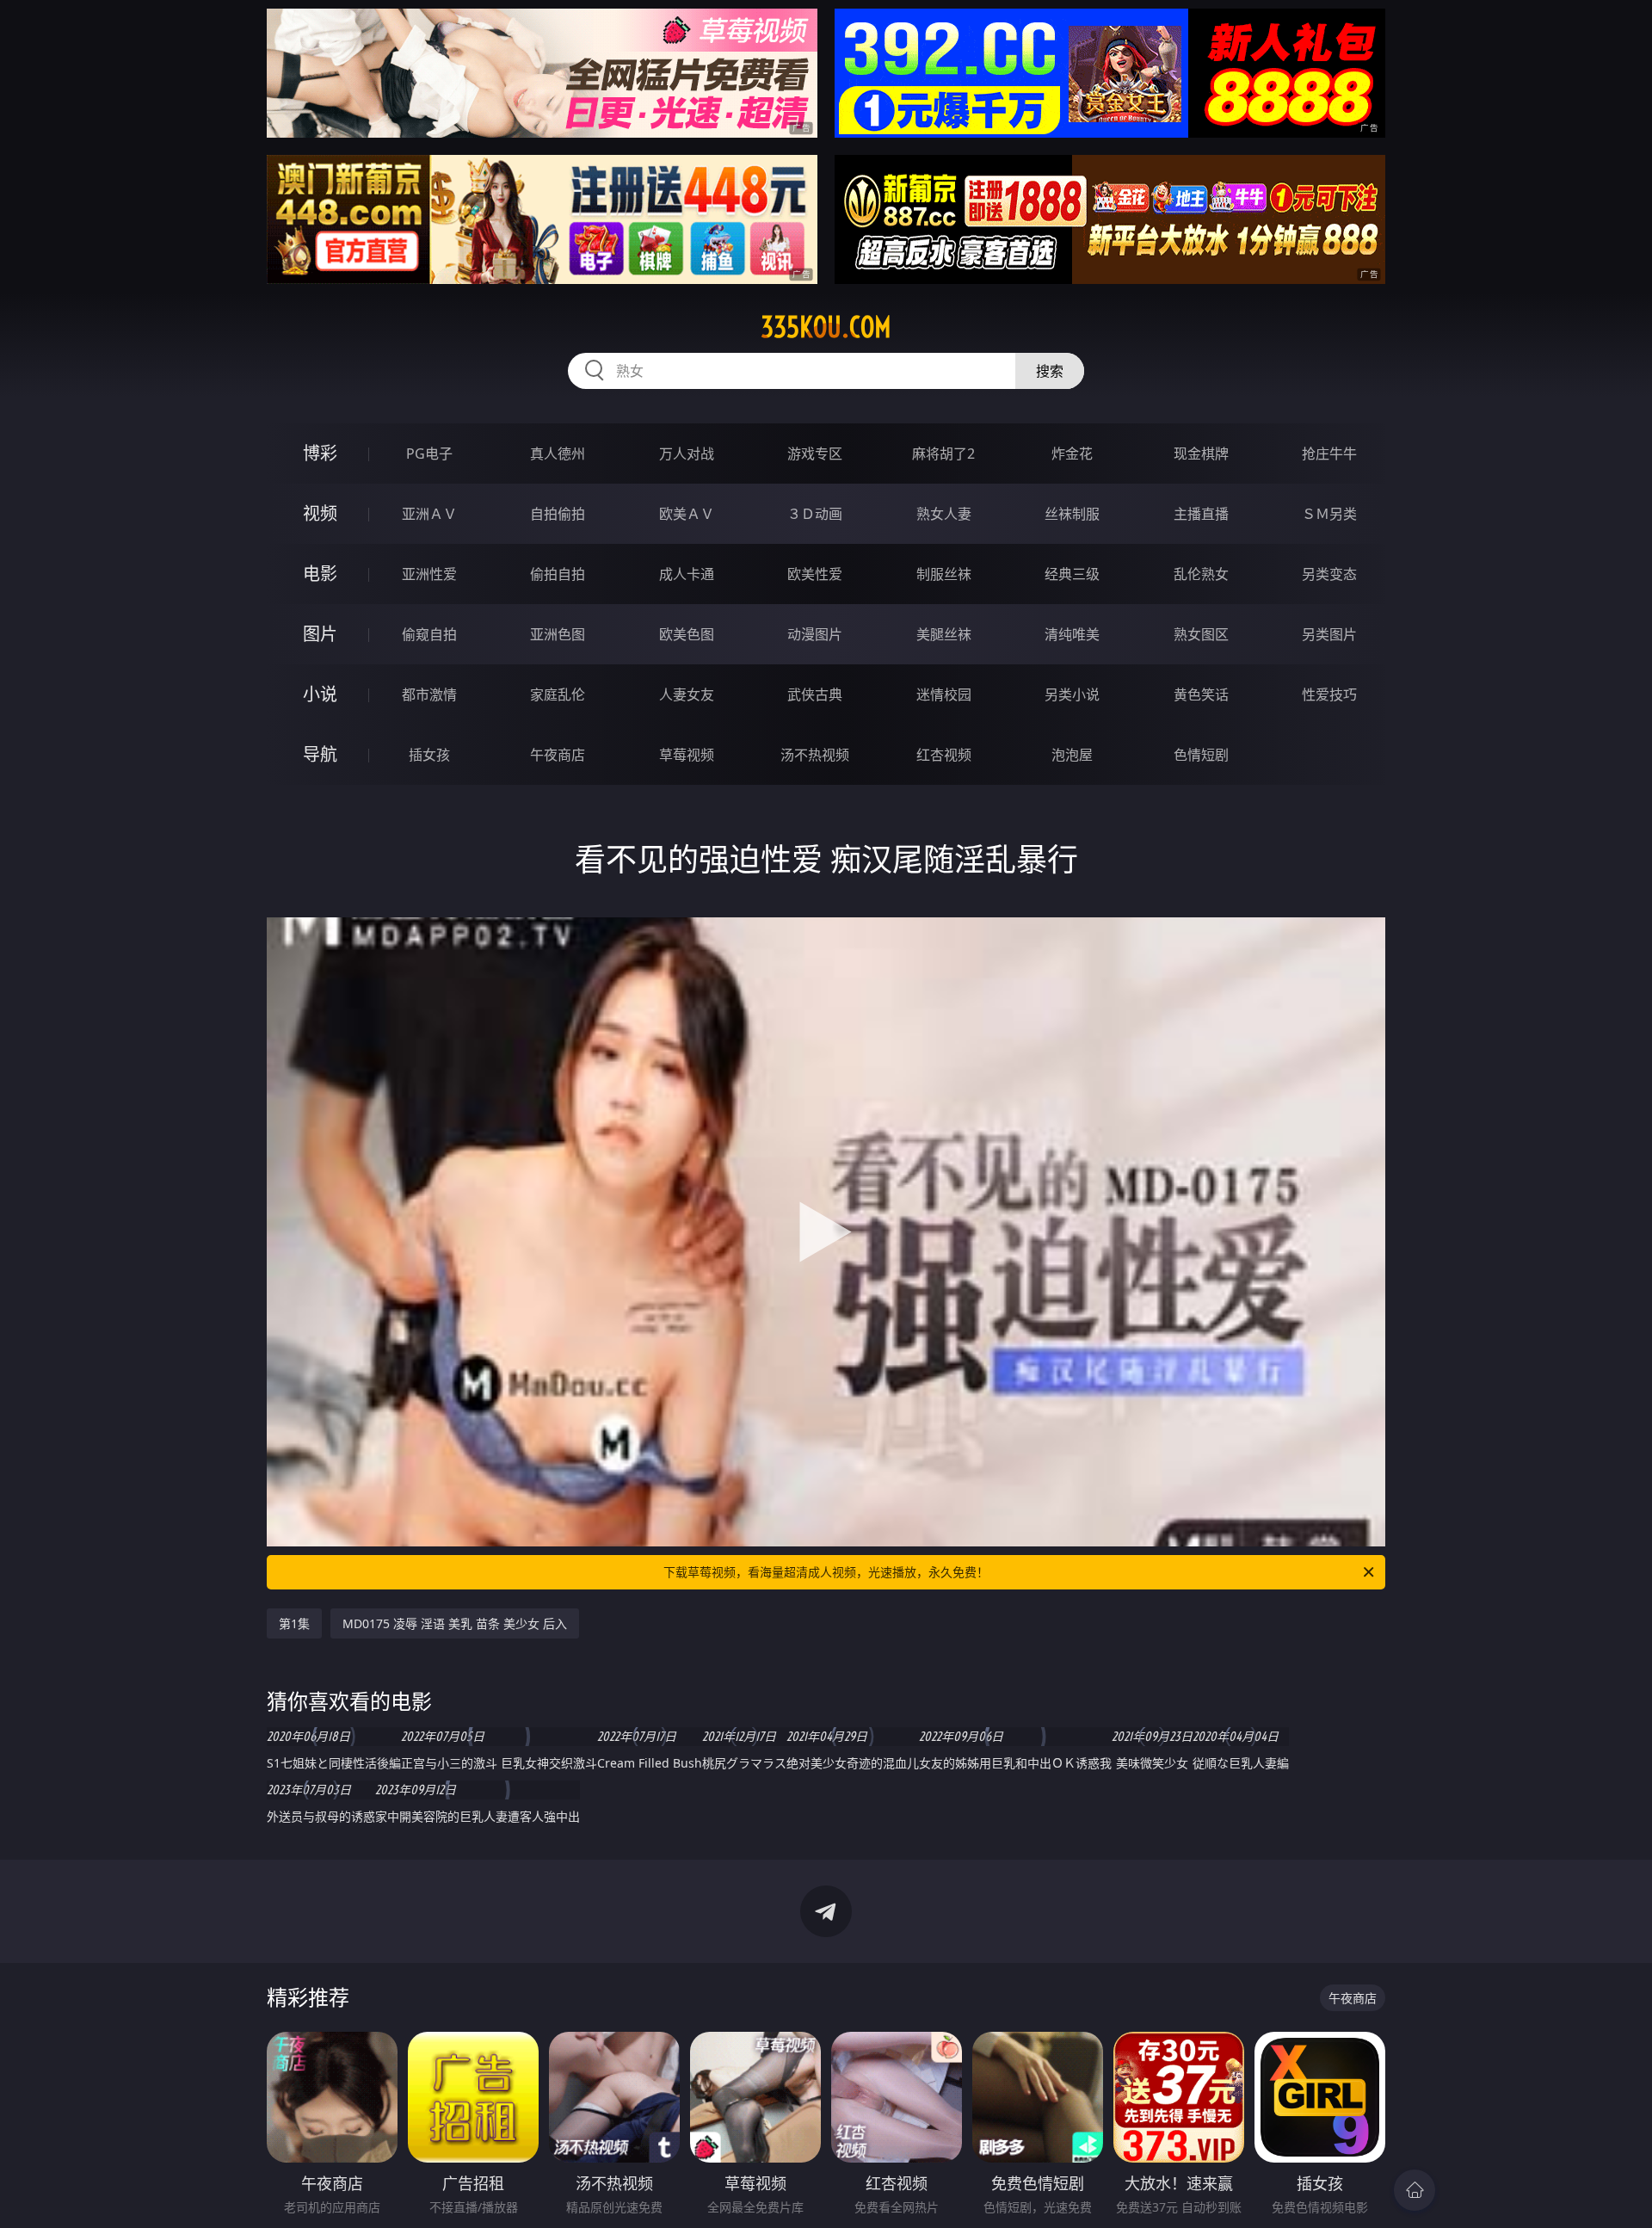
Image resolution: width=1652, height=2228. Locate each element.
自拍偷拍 (558, 514)
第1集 (294, 1623)
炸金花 (1072, 454)
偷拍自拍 (558, 574)
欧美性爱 (815, 574)
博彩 (320, 453)
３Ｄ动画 (815, 514)
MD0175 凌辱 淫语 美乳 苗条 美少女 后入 (455, 1623)
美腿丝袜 (944, 634)
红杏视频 (944, 755)
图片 (320, 634)
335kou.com (826, 327)
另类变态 (1329, 574)
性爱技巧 (1329, 694)
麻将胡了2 (943, 454)
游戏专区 (815, 454)
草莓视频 (687, 755)
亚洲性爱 (429, 574)
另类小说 (1072, 694)
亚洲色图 (558, 634)
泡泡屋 (1072, 755)
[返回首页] (1415, 2190)
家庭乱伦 (558, 694)
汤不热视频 (815, 755)
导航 (320, 754)
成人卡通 (687, 574)
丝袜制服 (1072, 514)
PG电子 (429, 454)
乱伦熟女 (1201, 574)
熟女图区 (1201, 634)
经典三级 (1072, 574)
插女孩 (429, 755)
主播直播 (1201, 514)
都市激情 (429, 694)
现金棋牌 (1201, 454)
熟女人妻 (944, 514)
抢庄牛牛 (1329, 454)
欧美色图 (687, 634)
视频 (320, 513)
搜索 (1050, 371)
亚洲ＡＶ (429, 514)
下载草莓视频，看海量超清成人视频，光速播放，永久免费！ (826, 1572)
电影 (320, 574)
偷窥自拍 (429, 634)
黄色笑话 (1201, 694)
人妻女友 (687, 694)
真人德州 (558, 454)
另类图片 (1329, 634)
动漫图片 (815, 634)
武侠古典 (815, 694)
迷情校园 (944, 694)
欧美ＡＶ (687, 514)
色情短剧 (1201, 755)
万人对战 (687, 454)
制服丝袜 (944, 574)
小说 (320, 694)
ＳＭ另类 (1329, 514)
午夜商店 (558, 755)
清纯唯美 (1072, 634)
